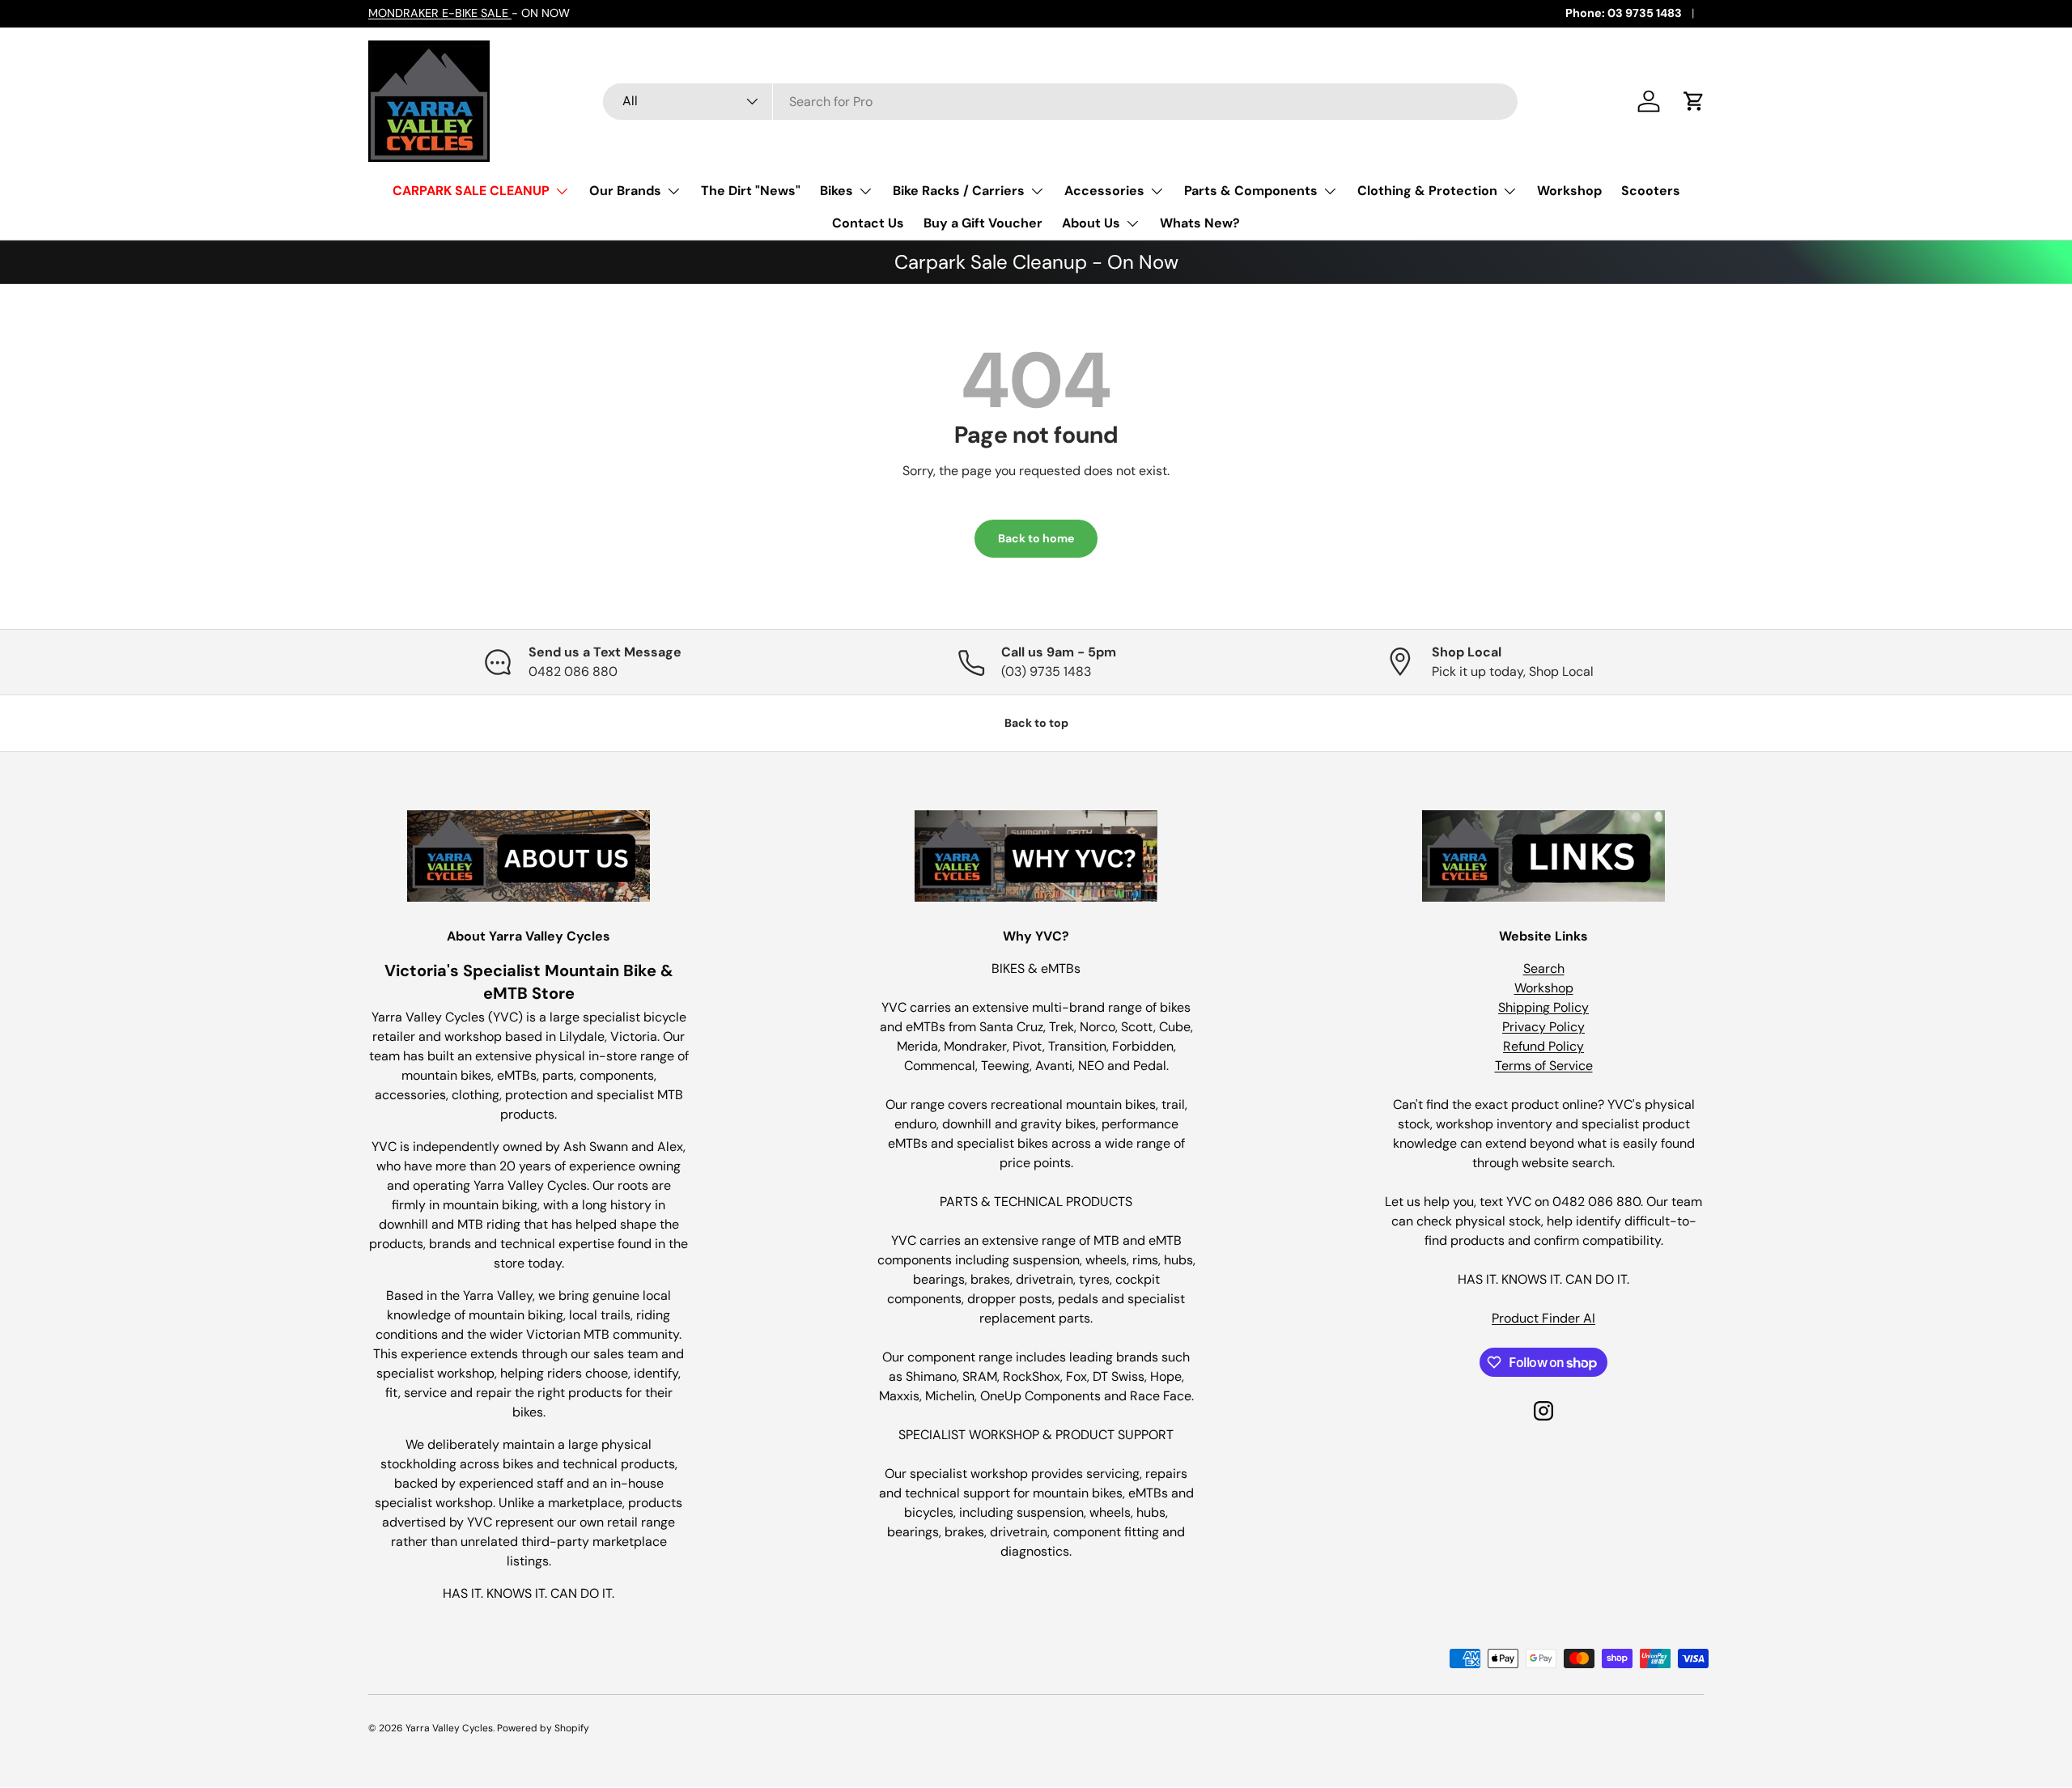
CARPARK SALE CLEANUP (471, 191)
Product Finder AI (1543, 1318)
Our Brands (625, 191)
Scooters (1651, 191)
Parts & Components (1251, 191)
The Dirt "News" (751, 191)
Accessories (1104, 191)
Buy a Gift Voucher (983, 223)
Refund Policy (1543, 1046)
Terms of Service (1544, 1066)
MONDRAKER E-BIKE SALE (440, 13)
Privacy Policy (1543, 1027)
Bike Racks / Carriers (959, 191)
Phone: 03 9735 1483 (1624, 13)
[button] (1694, 101)
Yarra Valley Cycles (449, 1728)
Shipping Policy (1543, 1007)
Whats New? (1200, 223)
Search (1544, 968)
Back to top (1036, 723)
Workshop (1569, 191)
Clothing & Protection (1427, 191)
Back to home (1036, 538)
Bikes (836, 191)
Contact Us (868, 223)
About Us (1091, 223)
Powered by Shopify (543, 1728)
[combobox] (1060, 102)
